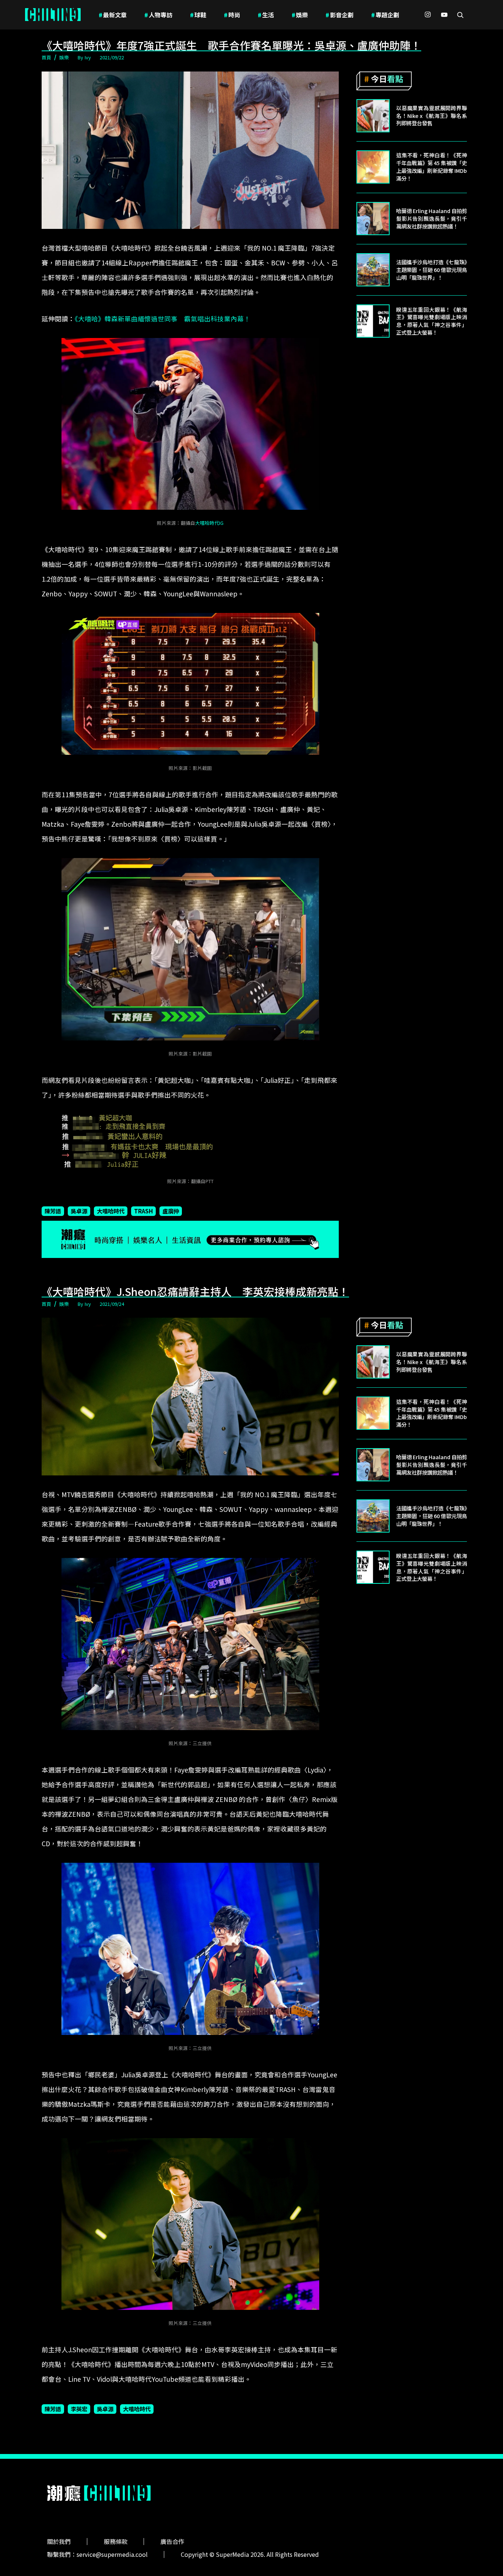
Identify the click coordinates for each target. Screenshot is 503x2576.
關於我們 (59, 2541)
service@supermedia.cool (112, 2554)
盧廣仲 (171, 1211)
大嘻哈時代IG (209, 523)
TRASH (143, 1211)
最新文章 (113, 15)
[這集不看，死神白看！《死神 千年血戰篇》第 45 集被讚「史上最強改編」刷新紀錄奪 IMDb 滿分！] (373, 167)
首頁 (46, 57)
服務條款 (116, 2541)
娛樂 (300, 15)
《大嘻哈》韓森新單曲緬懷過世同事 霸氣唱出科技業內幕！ (163, 319)
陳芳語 (53, 1211)
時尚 (232, 15)
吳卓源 (79, 1211)
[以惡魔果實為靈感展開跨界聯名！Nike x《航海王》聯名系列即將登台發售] (373, 116)
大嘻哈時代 (111, 1211)
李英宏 (79, 2409)
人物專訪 (158, 15)
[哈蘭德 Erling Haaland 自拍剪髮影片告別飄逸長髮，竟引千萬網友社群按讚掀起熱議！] (373, 219)
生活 (266, 15)
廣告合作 (172, 2541)
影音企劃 (340, 15)
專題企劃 (385, 15)
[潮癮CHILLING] (53, 15)
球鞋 (198, 15)
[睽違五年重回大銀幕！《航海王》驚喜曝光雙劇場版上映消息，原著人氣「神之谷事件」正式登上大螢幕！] (373, 321)
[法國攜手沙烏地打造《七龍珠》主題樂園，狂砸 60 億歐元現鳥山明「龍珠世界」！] (373, 270)
